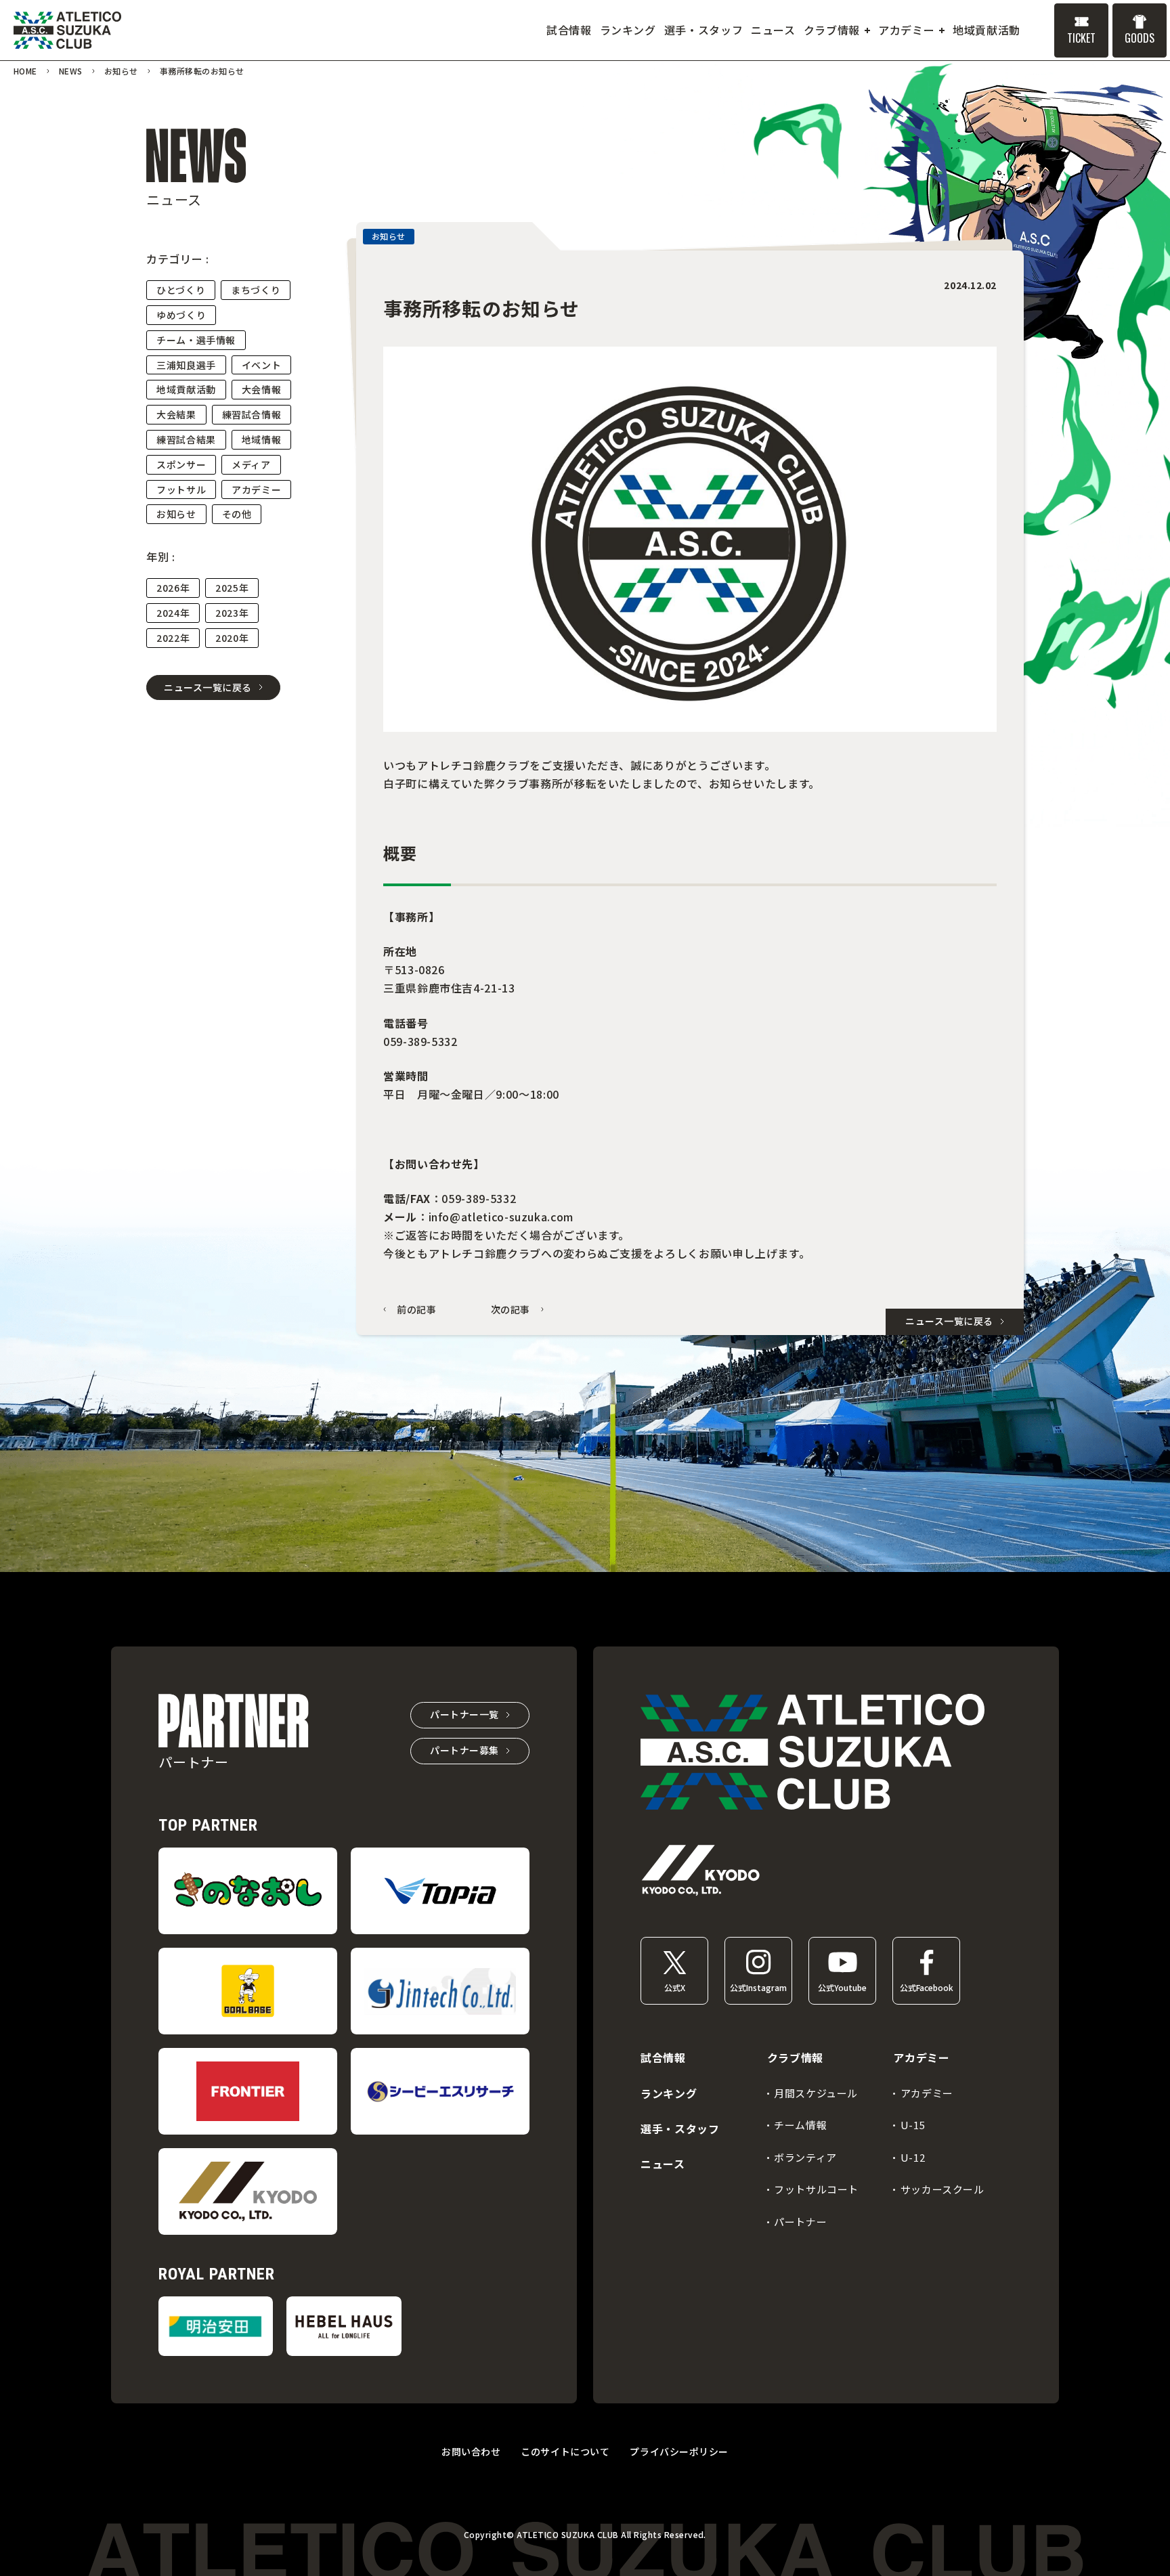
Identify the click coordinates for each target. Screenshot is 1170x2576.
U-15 (913, 2125)
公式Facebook (927, 1987)
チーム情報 (800, 2125)
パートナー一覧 (464, 1714)
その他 (237, 514)
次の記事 (511, 1310)
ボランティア (805, 2157)
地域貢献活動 (186, 389)
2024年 (173, 613)
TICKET (1081, 38)
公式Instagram (758, 1987)
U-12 (913, 2157)
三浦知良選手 (186, 365)
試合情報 (663, 2057)
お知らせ (176, 514)
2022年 (173, 638)
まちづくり (256, 290)
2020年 (232, 638)
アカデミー (256, 489)
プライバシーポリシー (679, 2451)
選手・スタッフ (680, 2129)
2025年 (232, 588)
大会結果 (176, 414)
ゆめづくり (181, 315)
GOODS (1140, 38)
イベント (262, 365)
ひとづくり (181, 290)
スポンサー (181, 464)
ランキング (669, 2093)
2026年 (173, 588)
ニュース (663, 2164)
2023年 (232, 613)
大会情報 (262, 389)
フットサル (181, 489)
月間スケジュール (816, 2093)
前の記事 (417, 1310)
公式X (675, 1987)
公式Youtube (842, 1987)
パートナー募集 (464, 1750)
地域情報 (262, 439)
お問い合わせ (471, 2451)
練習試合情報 (252, 414)
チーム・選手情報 (196, 340)
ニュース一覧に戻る (208, 687)
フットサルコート (816, 2189)
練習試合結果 (186, 439)
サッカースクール (942, 2189)
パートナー (800, 2222)
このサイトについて (565, 2451)
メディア (251, 464)
